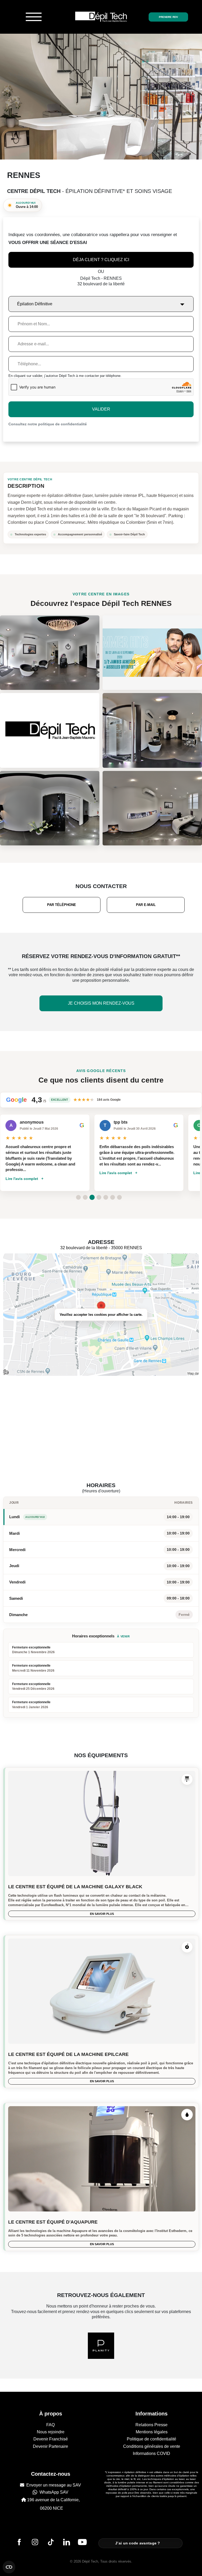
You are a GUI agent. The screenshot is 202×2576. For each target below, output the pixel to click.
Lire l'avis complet (22, 1173)
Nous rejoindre (51, 2432)
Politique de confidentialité (151, 2439)
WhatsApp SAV (53, 2492)
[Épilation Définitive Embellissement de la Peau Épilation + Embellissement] (101, 301)
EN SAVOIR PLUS (102, 1914)
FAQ (50, 2425)
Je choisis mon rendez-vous (101, 1003)
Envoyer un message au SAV (53, 2485)
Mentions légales (152, 2432)
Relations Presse (151, 2425)
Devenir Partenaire (50, 2446)
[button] (78, 1197)
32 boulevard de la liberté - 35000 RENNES (101, 1248)
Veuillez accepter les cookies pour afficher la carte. (101, 1315)
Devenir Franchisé (51, 2439)
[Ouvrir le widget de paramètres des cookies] (9, 2567)
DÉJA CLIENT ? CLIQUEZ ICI (101, 260)
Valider (101, 409)
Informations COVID (151, 2453)
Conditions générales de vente (152, 2446)
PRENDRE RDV (168, 17)
